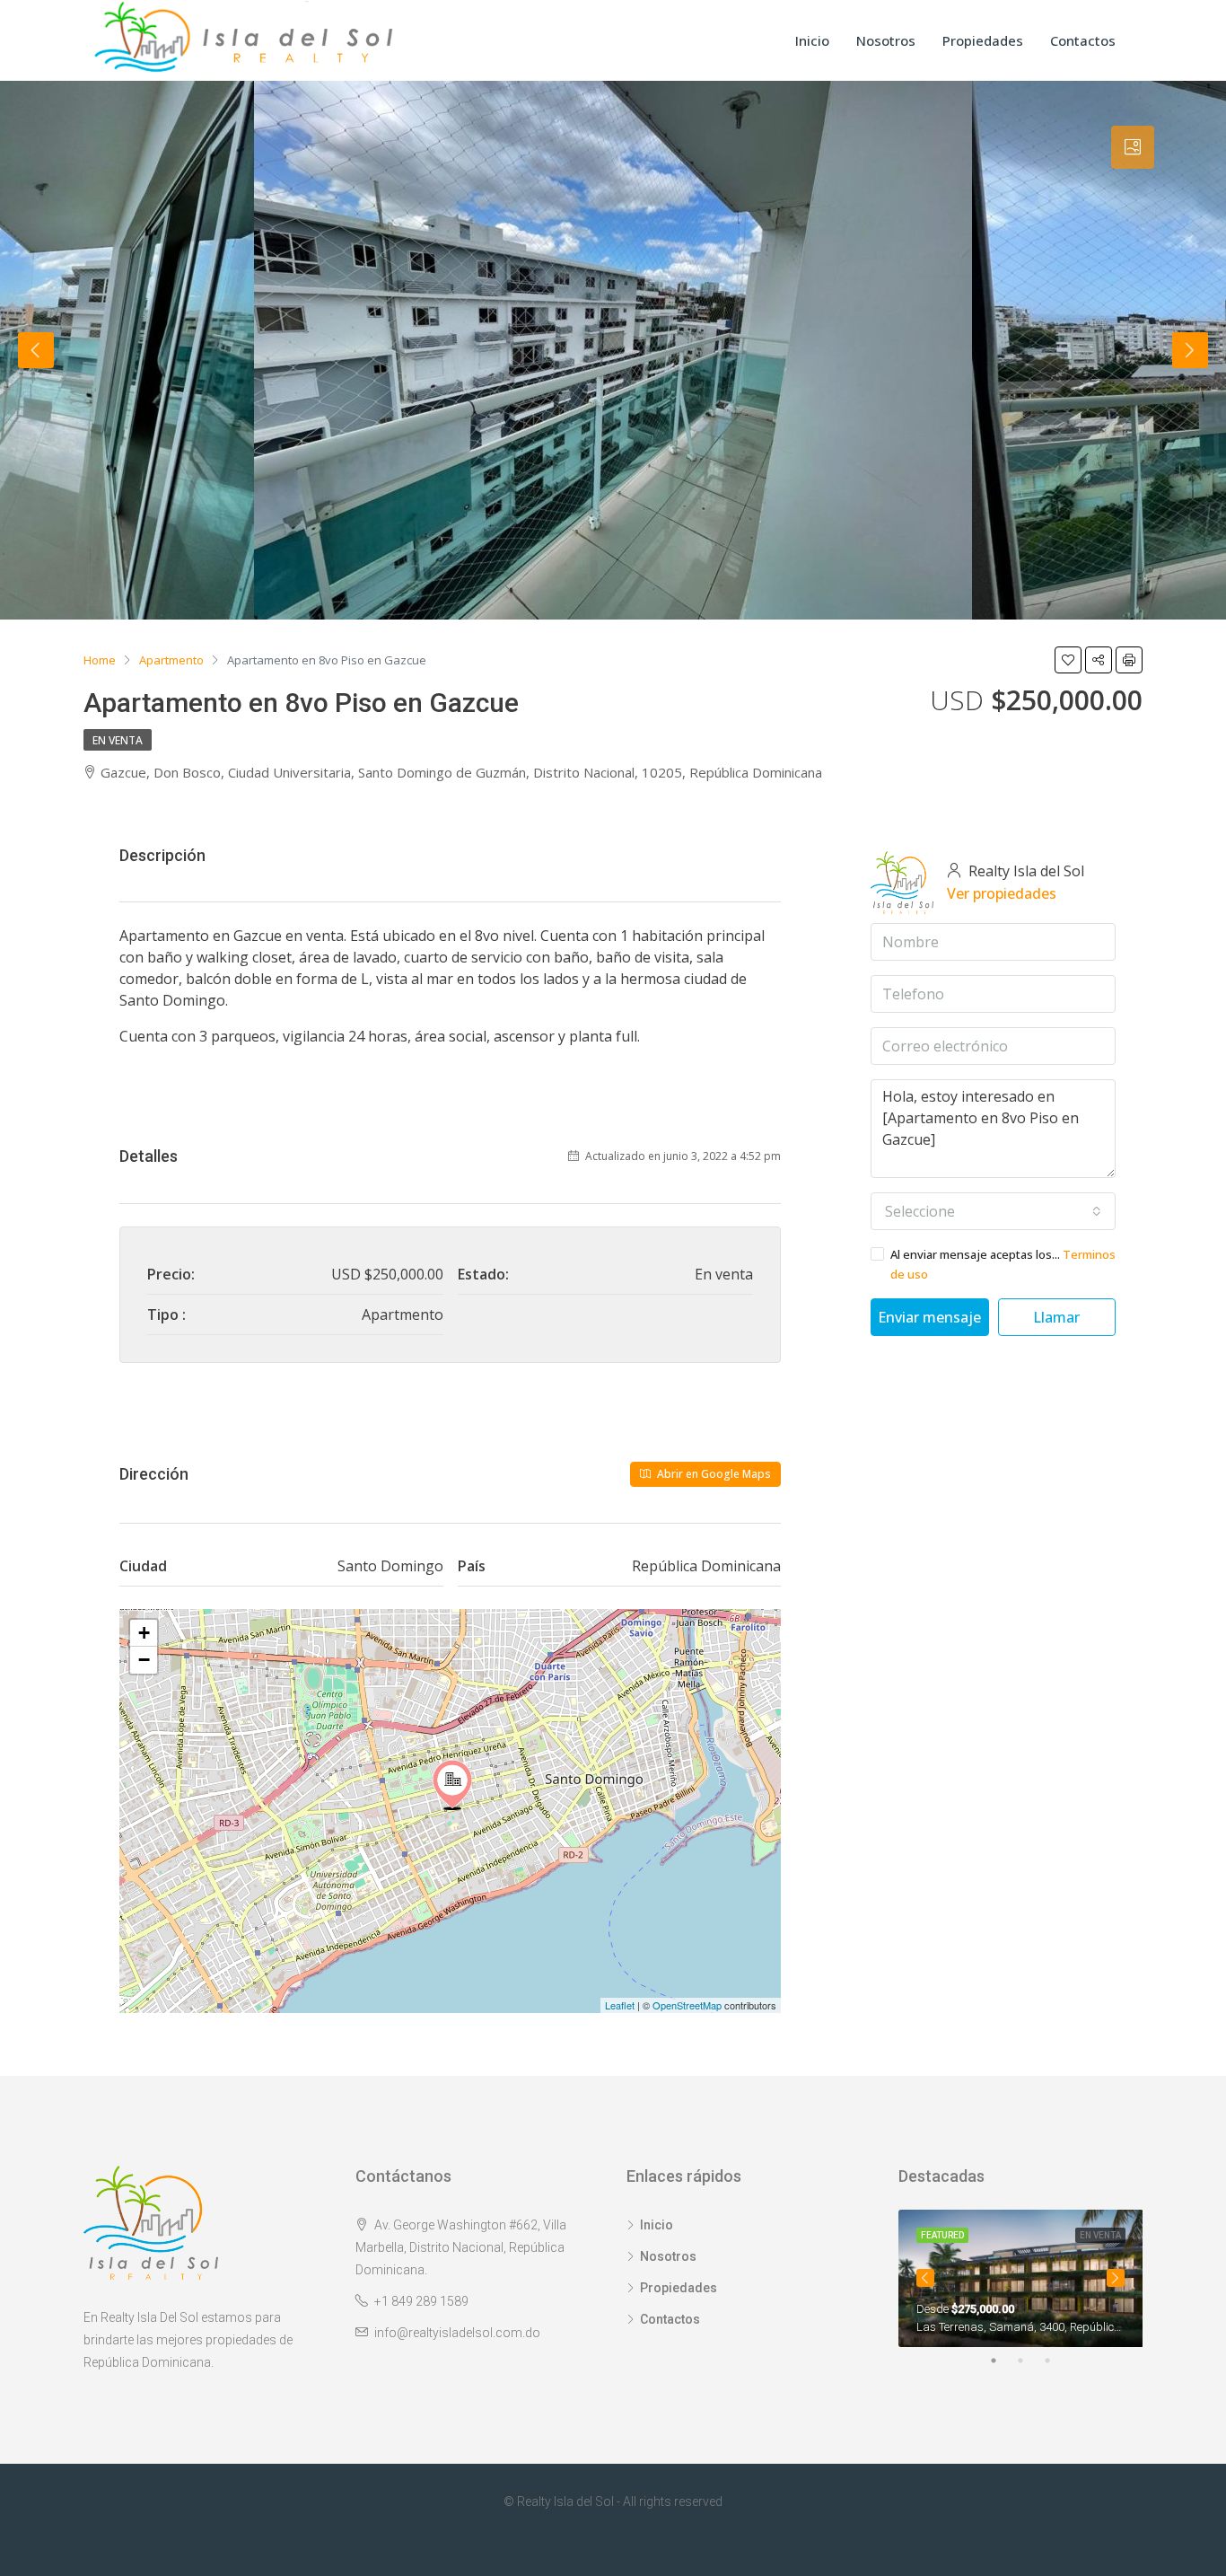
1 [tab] (1003, 2361)
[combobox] (993, 1211)
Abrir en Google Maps (713, 1474)
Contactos (1083, 40)
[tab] (1133, 147)
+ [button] (144, 1633)
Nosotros (886, 40)
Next (1190, 350)
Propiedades (983, 40)
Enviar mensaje (929, 1317)
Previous (36, 350)
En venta (118, 740)
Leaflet (620, 2005)
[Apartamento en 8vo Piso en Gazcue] (452, 1785)
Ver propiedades (1002, 893)
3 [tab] (1056, 2361)
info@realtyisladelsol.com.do (457, 2333)
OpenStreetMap (687, 2005)
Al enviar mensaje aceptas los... (1003, 1264)
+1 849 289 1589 (421, 2301)
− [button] (144, 1660)
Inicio (812, 40)
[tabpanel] (1021, 2279)
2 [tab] (1029, 2361)
